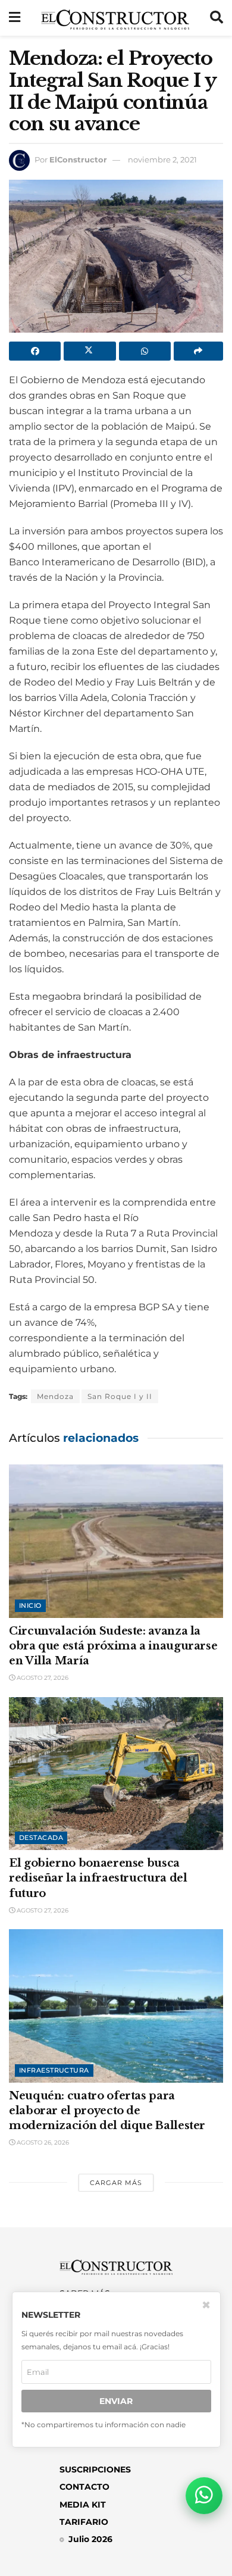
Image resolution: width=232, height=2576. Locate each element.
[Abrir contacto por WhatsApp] (204, 2496)
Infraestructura (54, 2070)
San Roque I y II (120, 1396)
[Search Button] (217, 18)
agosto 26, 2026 (42, 2143)
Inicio (30, 1605)
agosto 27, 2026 (42, 1678)
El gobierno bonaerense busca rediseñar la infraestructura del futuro (98, 1878)
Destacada (41, 1838)
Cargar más (116, 2183)
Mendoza (55, 1396)
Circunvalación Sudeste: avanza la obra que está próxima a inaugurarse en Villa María (113, 1646)
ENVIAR (116, 2401)
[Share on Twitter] (90, 351)
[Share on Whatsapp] (145, 351)
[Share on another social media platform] (198, 351)
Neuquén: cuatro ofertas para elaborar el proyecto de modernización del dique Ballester (107, 2111)
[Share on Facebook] (35, 351)
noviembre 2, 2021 (162, 159)
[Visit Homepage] (115, 18)
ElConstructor (78, 159)
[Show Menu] (15, 18)
